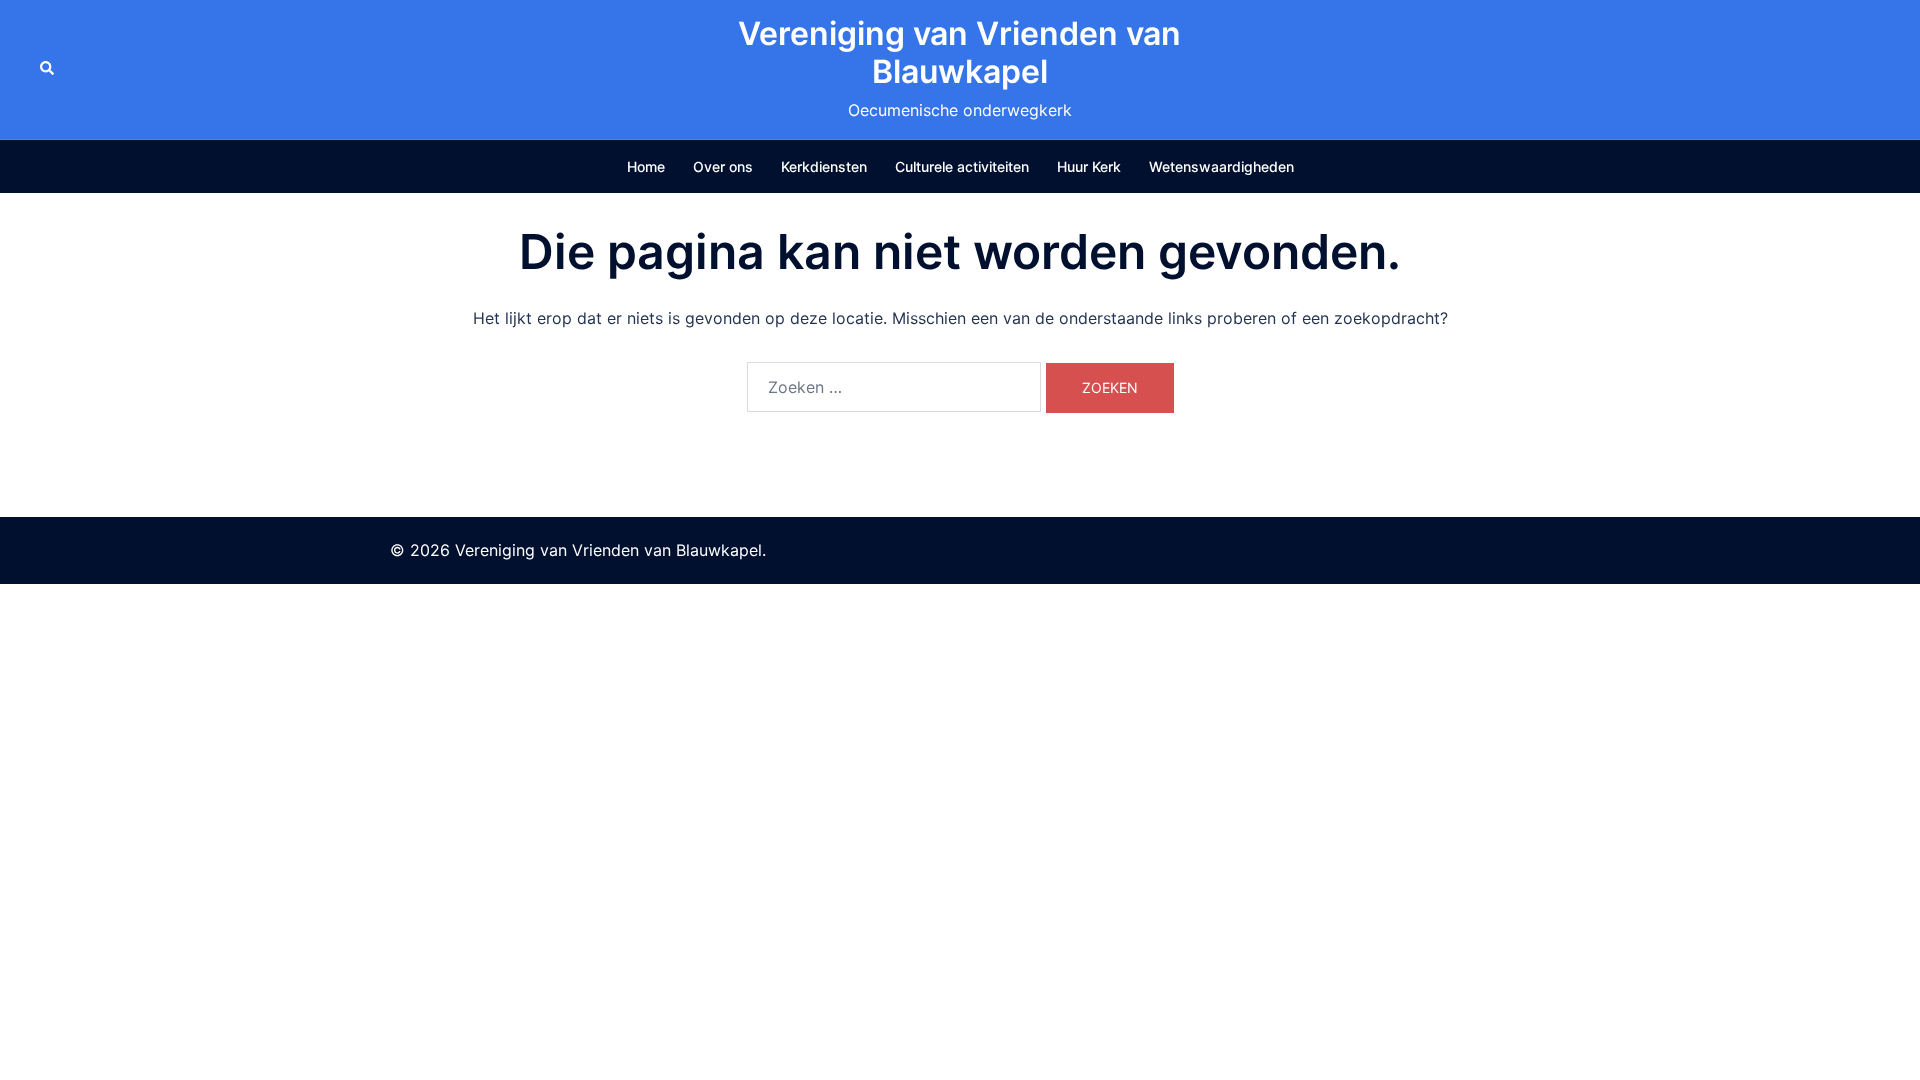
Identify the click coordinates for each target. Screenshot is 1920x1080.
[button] (48, 69)
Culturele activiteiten (962, 166)
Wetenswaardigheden (1221, 166)
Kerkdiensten (824, 166)
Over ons (723, 166)
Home (646, 166)
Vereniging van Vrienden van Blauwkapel (959, 52)
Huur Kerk (1089, 166)
